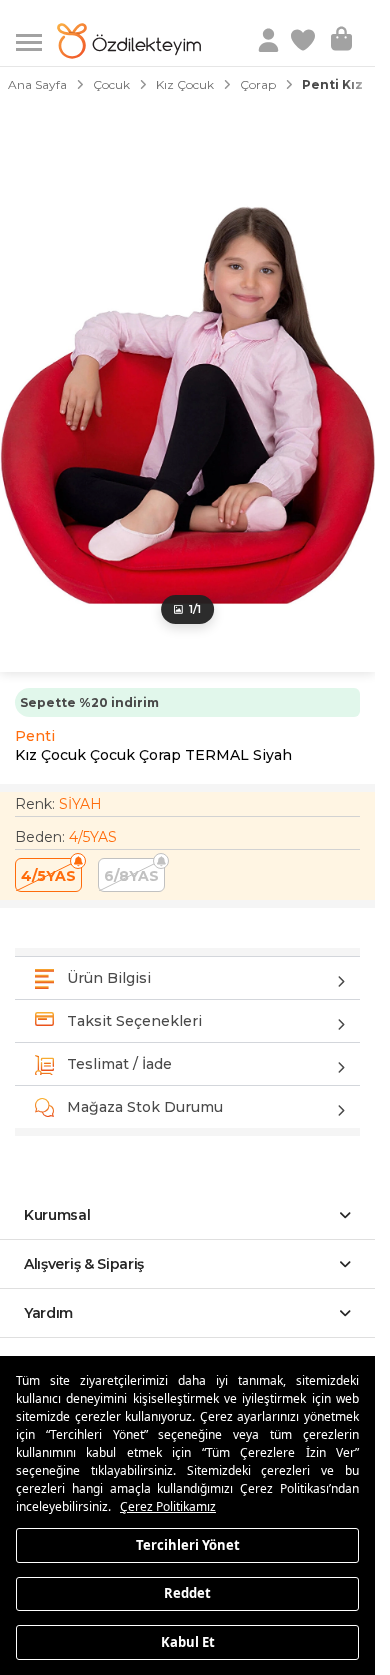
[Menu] (36, 40)
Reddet (187, 1593)
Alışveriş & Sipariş (84, 1264)
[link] (305, 41)
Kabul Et (188, 1641)
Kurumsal (57, 1215)
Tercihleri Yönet (188, 1544)
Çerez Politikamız (168, 1506)
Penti (35, 736)
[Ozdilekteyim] (129, 41)
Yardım (48, 1313)
